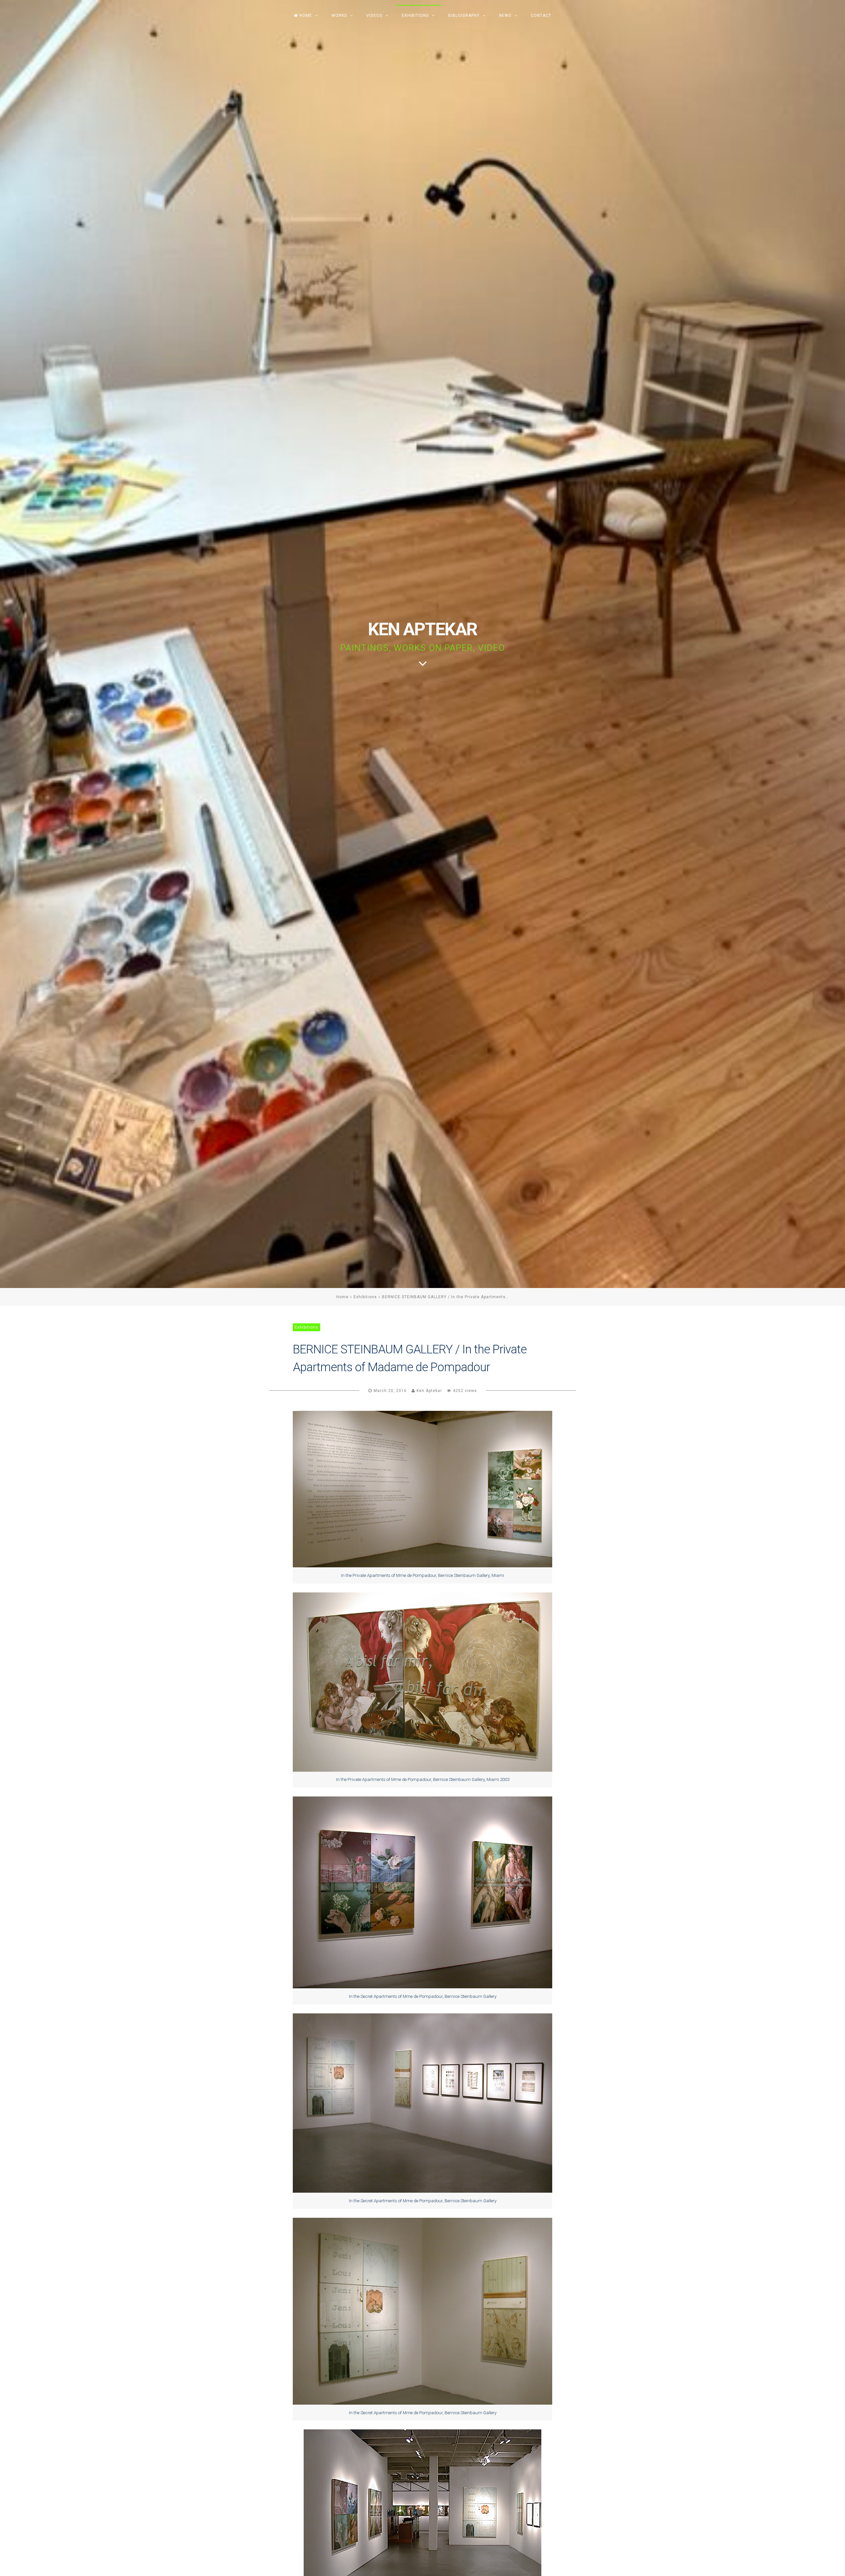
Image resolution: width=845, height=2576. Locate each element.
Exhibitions (365, 1297)
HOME (306, 16)
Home (342, 1297)
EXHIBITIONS (415, 16)
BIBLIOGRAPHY (464, 16)
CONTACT (541, 16)
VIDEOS (374, 16)
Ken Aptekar (429, 1391)
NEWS (505, 16)
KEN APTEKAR (422, 629)
